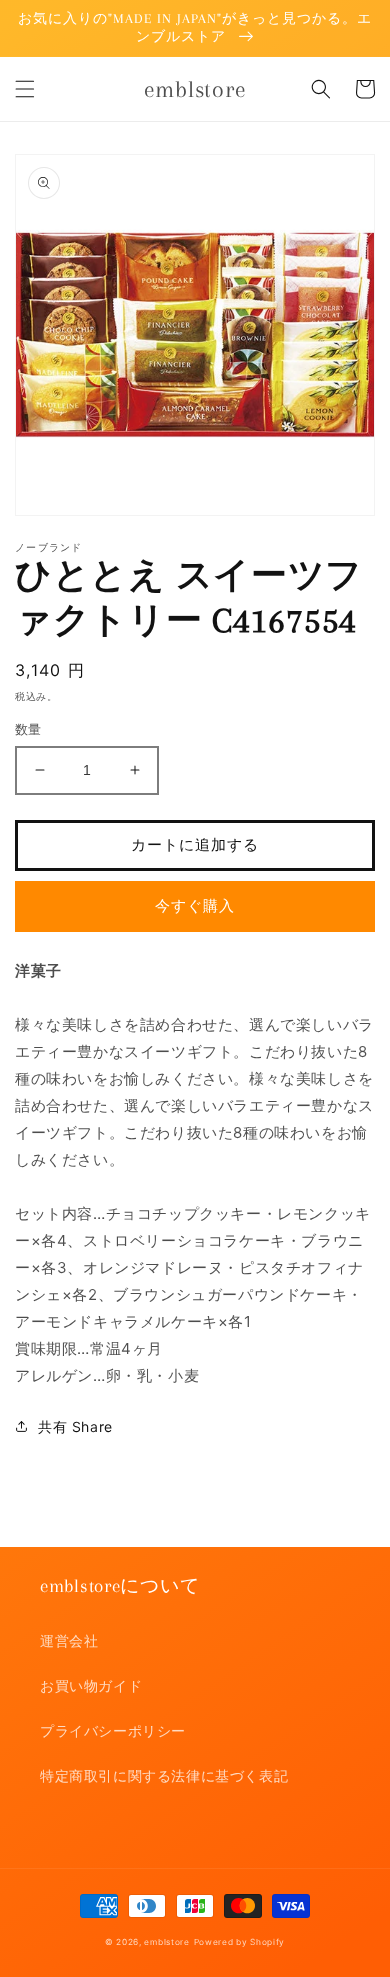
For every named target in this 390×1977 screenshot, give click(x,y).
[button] (25, 89)
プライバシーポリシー (113, 1730)
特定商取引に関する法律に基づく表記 (164, 1775)
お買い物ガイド (91, 1685)
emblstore (166, 1942)
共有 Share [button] (75, 1426)
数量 (28, 729)
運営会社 (69, 1640)
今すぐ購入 (195, 905)
